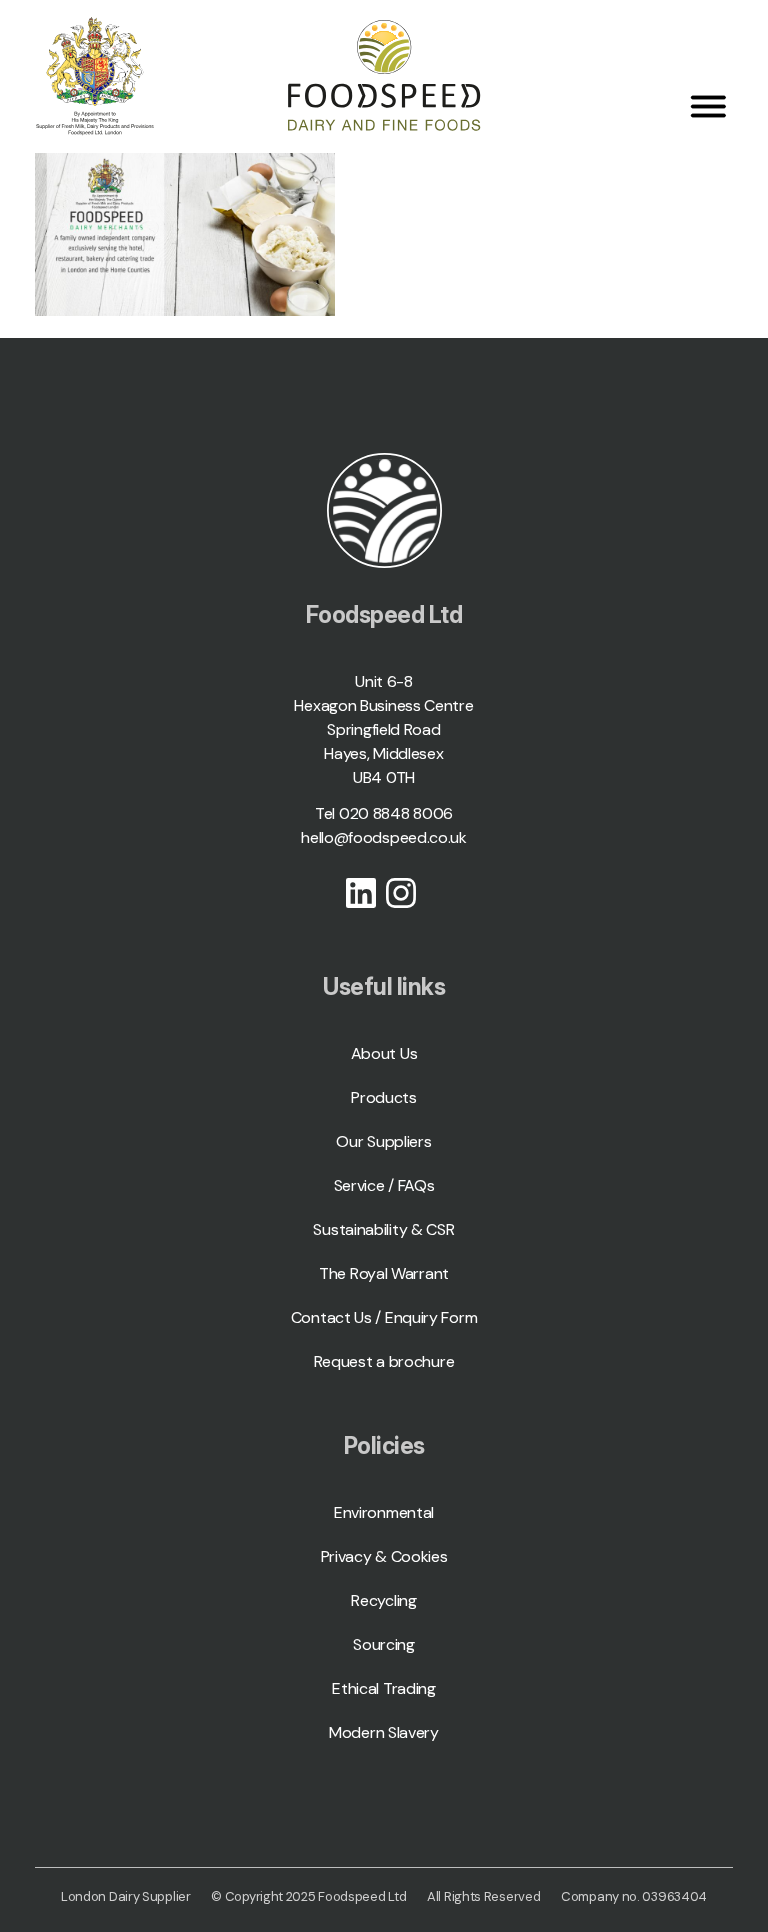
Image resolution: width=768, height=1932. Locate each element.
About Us (384, 1053)
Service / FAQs (384, 1185)
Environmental (384, 1512)
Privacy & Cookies (384, 1556)
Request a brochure (384, 1361)
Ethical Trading (384, 1688)
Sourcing (384, 1644)
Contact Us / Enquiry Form (384, 1317)
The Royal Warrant (384, 1273)
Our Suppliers (383, 1141)
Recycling (383, 1600)
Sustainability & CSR (383, 1229)
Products (384, 1097)
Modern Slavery (384, 1732)
